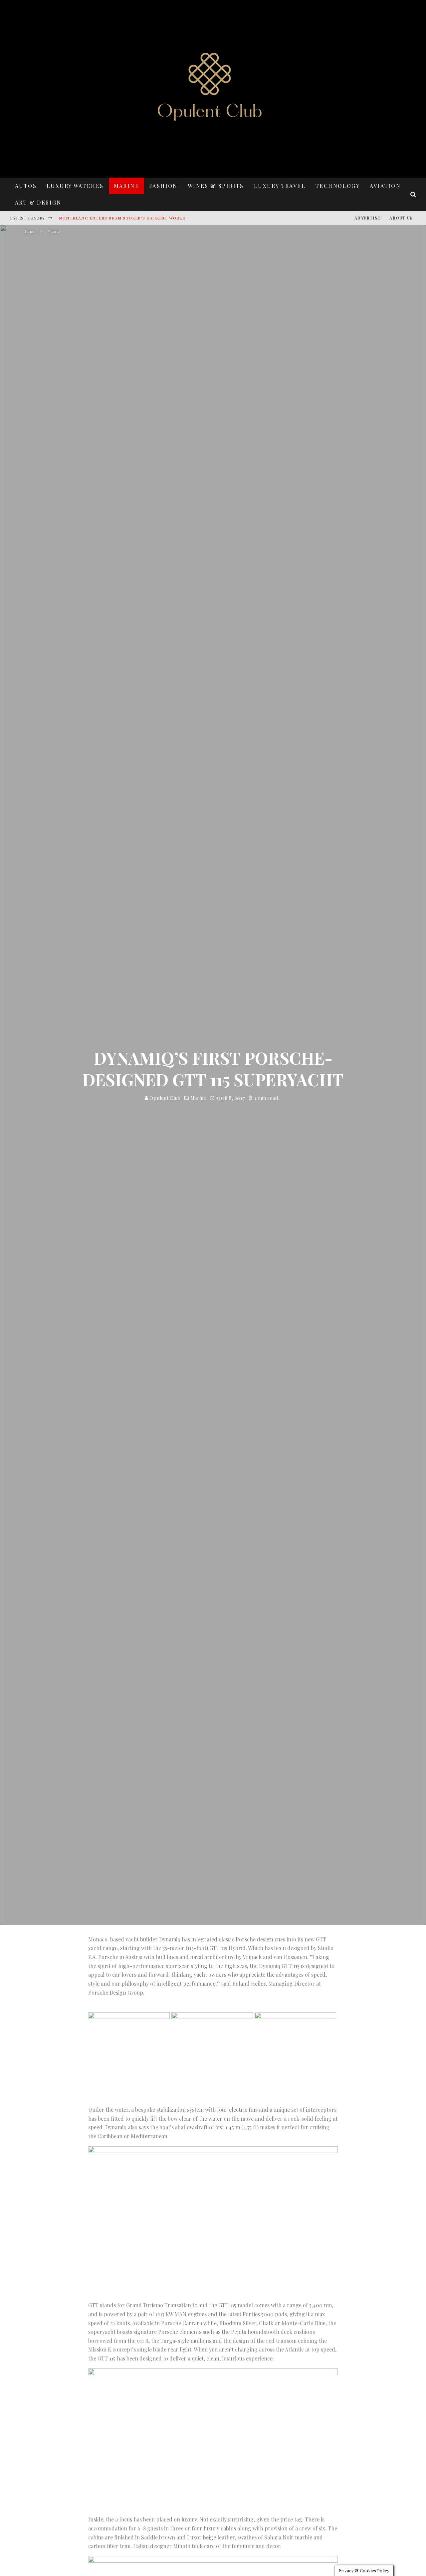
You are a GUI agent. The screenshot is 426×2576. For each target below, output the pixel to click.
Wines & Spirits (216, 186)
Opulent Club (165, 1098)
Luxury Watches (75, 186)
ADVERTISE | (369, 218)
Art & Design (38, 202)
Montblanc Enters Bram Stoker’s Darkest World (122, 218)
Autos (26, 186)
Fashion (163, 186)
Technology (338, 186)
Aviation (385, 186)
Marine (126, 186)
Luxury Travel (280, 186)
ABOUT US (401, 218)
